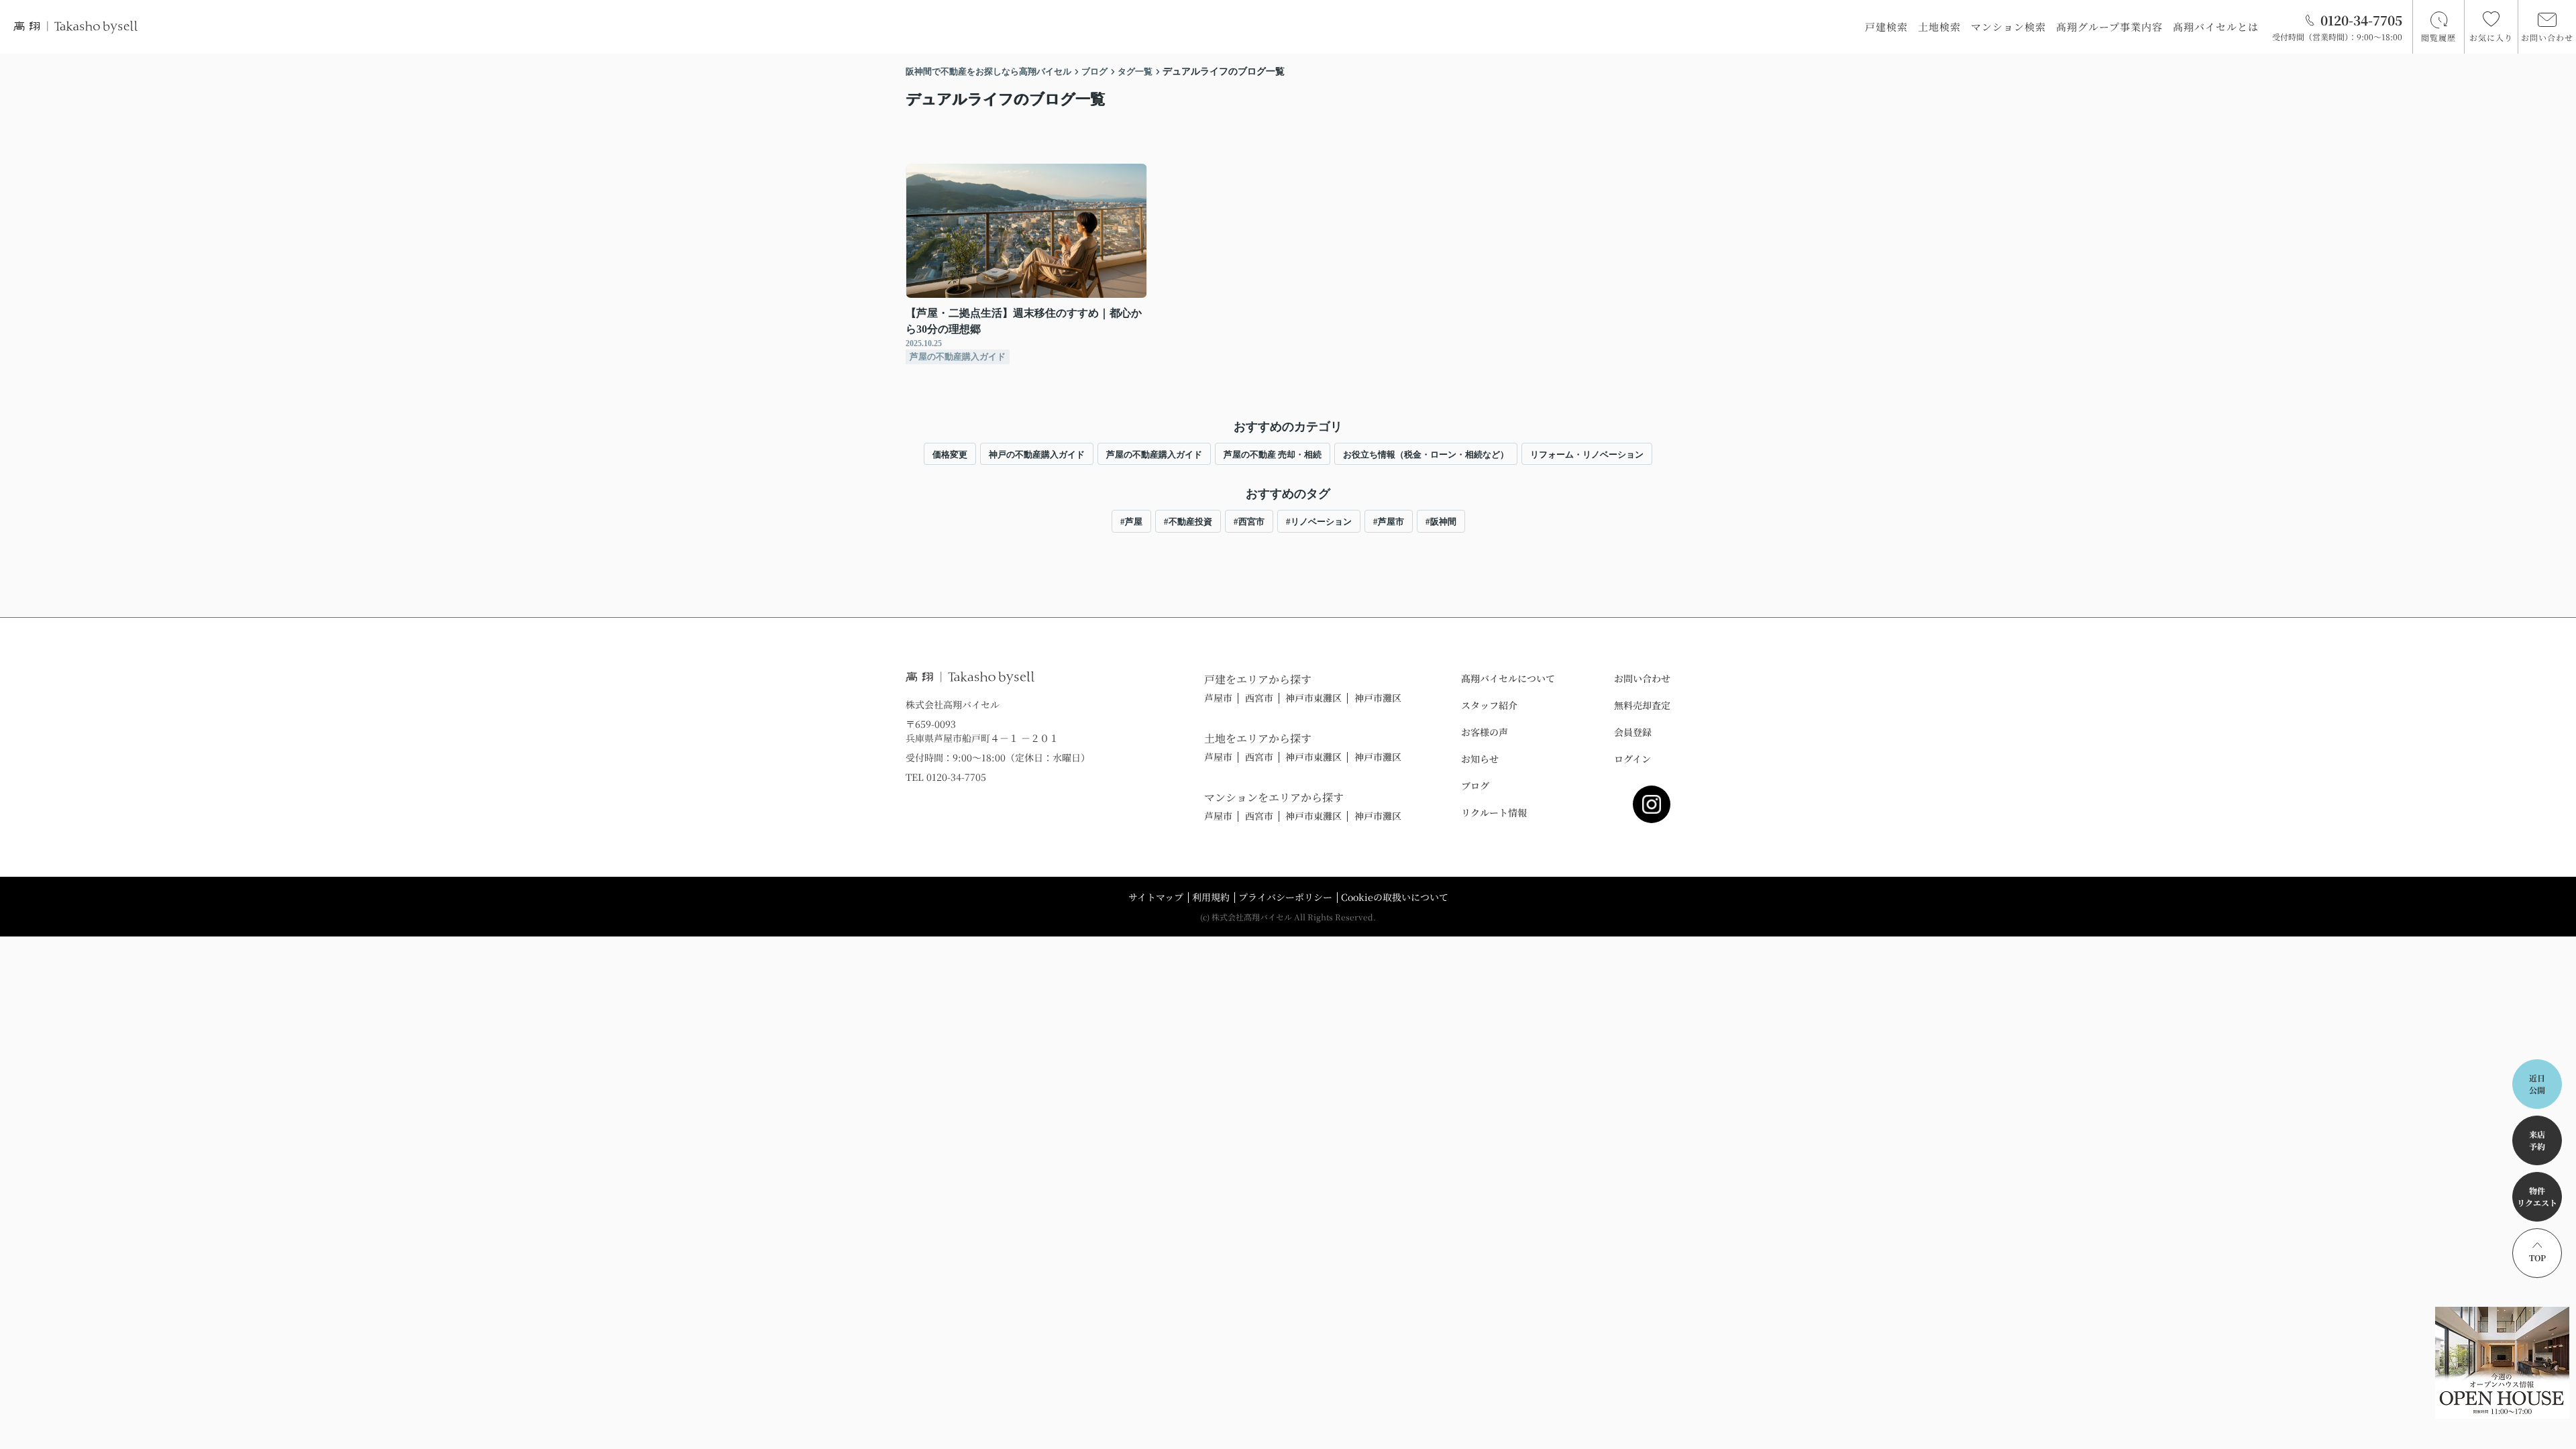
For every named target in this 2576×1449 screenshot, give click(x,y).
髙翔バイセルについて (1508, 678)
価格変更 (950, 454)
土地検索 (1939, 26)
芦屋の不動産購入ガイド (1154, 454)
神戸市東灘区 (1313, 698)
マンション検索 (2008, 26)
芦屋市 (1218, 698)
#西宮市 (1249, 522)
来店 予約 (2537, 1140)
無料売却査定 (1642, 705)
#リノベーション (1319, 522)
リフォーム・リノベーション (1587, 454)
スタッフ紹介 (1489, 705)
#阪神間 (1441, 522)
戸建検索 (1886, 26)
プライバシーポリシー (1285, 897)
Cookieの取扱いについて (1395, 897)
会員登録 (1633, 732)
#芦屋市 (1389, 522)
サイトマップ (1156, 897)
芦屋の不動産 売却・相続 (1273, 454)
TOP (2537, 1257)
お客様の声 (1485, 732)
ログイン (1632, 759)
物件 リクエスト (2537, 1196)
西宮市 (1259, 698)
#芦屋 (1131, 522)
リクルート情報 (1494, 812)
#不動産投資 (1188, 522)
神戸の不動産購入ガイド (1037, 454)
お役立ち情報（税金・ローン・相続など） (1426, 454)
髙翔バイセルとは (2216, 26)
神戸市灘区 (1378, 698)
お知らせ (1480, 759)
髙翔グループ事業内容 (2109, 26)
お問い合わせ (1642, 678)
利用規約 (1211, 897)
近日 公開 (2537, 1084)
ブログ (1475, 786)
